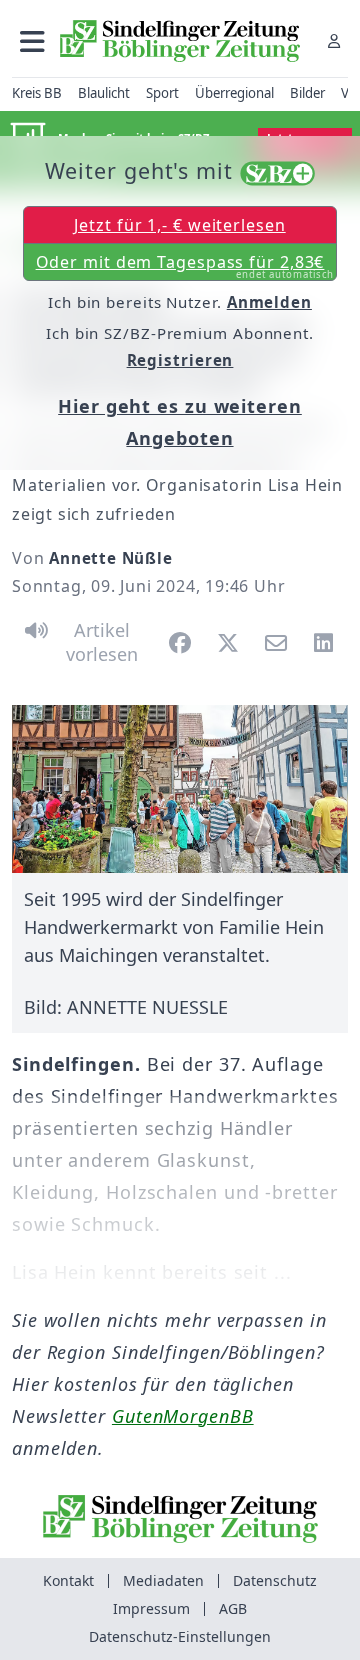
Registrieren (180, 360)
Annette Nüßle (110, 558)
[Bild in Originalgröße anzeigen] (180, 789)
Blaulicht (104, 93)
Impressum (151, 1608)
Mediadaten (163, 1580)
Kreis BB (37, 93)
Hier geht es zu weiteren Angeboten (180, 422)
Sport (162, 93)
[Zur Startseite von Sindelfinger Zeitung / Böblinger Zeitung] (180, 41)
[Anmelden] (334, 40)
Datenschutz (275, 1580)
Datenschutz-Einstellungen (180, 1636)
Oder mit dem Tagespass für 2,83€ (185, 266)
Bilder (307, 93)
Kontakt (68, 1580)
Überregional (234, 93)
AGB (233, 1608)
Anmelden (269, 302)
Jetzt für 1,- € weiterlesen (179, 225)
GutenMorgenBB (183, 1416)
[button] (32, 40)
